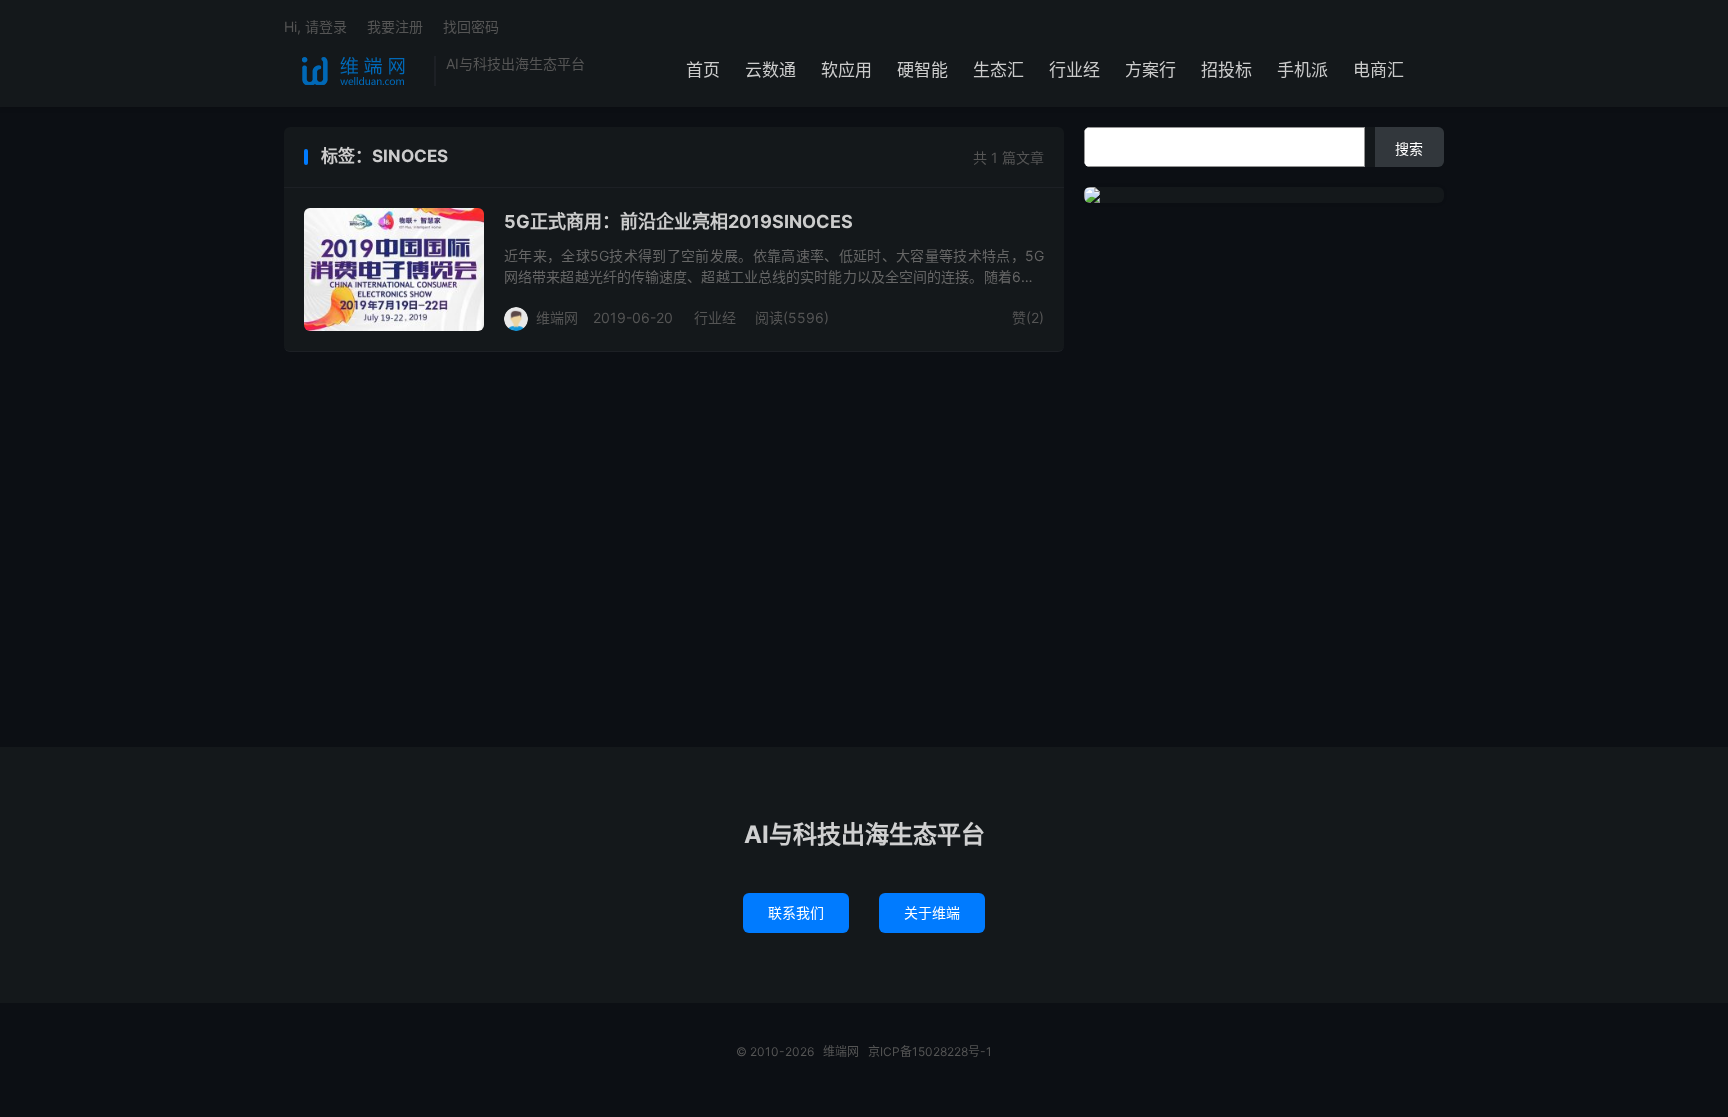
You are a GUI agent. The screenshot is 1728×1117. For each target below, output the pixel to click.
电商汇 (1378, 70)
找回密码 (471, 26)
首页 (703, 70)
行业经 (1074, 70)
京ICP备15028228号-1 (930, 1051)
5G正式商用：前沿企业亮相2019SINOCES (678, 221)
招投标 (1226, 70)
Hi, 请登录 (315, 26)
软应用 (846, 70)
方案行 (1150, 70)
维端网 (354, 71)
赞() (1028, 317)
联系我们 (796, 912)
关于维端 (932, 912)
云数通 (770, 70)
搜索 (1409, 148)
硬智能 (922, 70)
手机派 (1302, 70)
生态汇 (998, 70)
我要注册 (395, 26)
